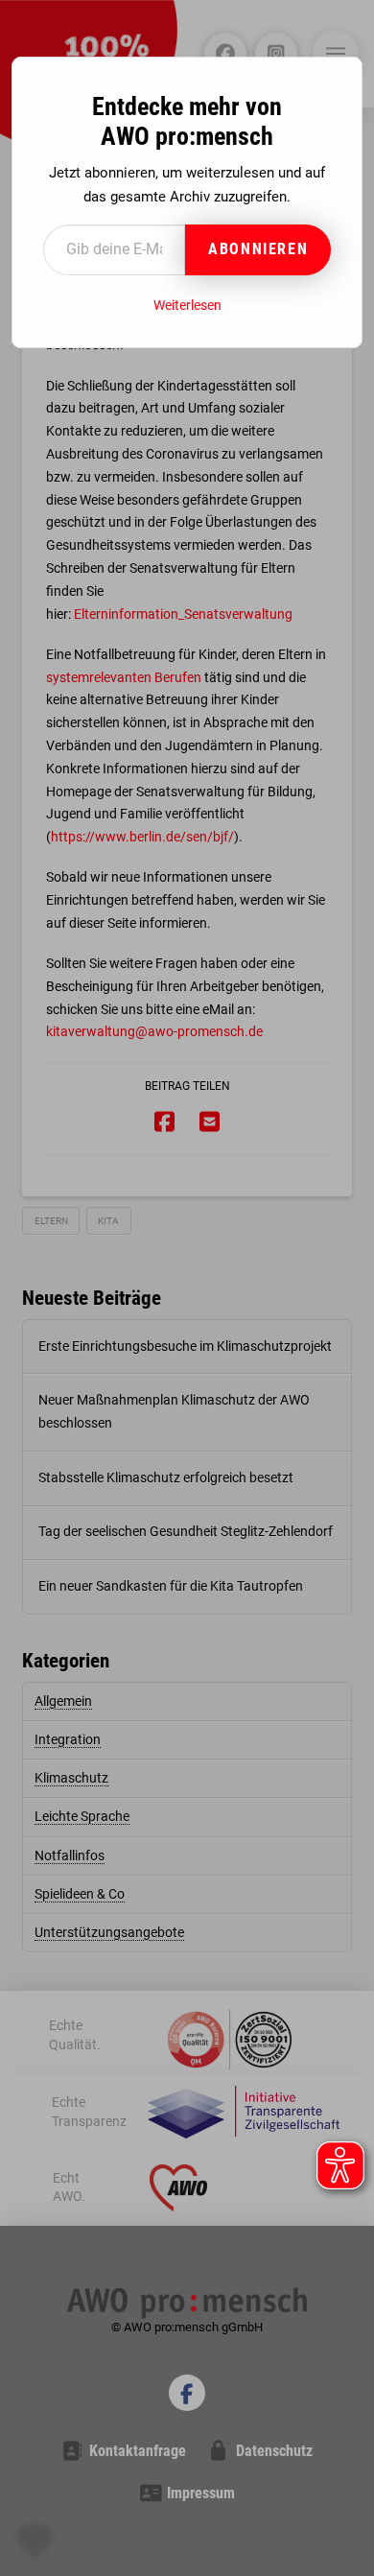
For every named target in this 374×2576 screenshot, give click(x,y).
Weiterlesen (187, 305)
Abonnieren (258, 249)
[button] (35, 2541)
